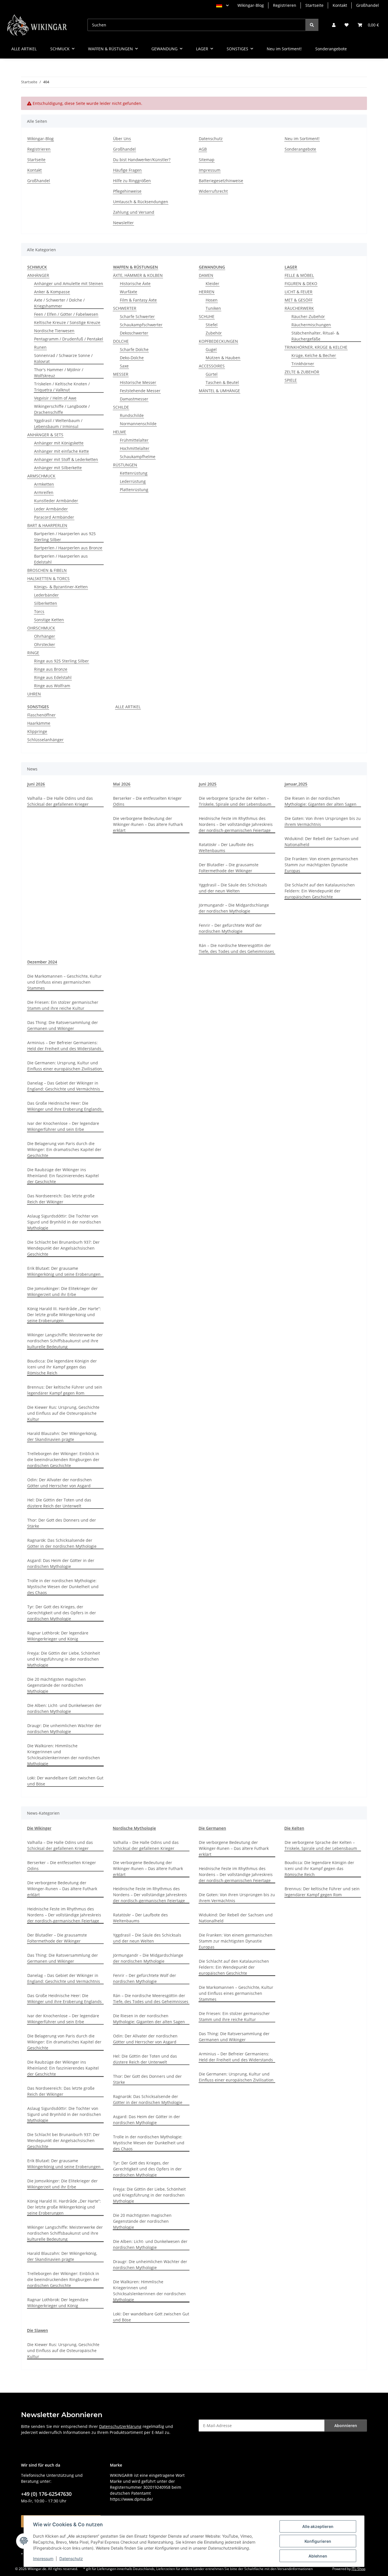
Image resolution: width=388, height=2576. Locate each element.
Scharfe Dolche (134, 349)
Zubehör (214, 333)
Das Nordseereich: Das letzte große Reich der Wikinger (61, 1199)
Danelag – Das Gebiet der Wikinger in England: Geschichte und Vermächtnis (64, 1086)
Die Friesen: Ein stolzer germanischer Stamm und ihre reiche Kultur (63, 1005)
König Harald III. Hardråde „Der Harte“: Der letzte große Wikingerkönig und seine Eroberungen (64, 1315)
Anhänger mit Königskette (59, 443)
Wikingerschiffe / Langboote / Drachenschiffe (62, 409)
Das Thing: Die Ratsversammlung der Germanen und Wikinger (63, 1025)
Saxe (124, 366)
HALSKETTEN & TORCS (48, 578)
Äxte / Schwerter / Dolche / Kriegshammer (59, 303)
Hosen (212, 300)
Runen (40, 347)
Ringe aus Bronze (51, 669)
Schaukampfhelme (138, 457)
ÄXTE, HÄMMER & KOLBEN (138, 275)
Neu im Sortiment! (284, 49)
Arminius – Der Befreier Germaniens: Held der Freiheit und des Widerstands (64, 1046)
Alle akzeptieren (318, 2526)
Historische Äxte (135, 283)
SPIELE (291, 380)
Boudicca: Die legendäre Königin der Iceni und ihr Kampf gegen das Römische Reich (62, 1367)
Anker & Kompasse (52, 292)
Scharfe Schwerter (137, 316)
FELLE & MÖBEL (299, 275)
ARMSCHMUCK (41, 476)
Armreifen (44, 492)
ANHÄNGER (38, 275)
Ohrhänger (45, 636)
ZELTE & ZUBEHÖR (302, 372)
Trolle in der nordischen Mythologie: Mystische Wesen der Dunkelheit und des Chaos (63, 1587)
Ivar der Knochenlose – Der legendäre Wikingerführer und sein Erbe (63, 1126)
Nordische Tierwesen (54, 331)
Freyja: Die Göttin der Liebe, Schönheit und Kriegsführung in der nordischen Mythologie (64, 1659)
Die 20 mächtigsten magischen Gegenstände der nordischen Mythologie (57, 1685)
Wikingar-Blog (251, 5)
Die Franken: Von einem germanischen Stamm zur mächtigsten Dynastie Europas (321, 865)
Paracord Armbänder (54, 517)
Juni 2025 (208, 784)
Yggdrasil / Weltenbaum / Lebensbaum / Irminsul (58, 423)
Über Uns (122, 139)
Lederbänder (46, 595)
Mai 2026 (122, 784)
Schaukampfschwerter (141, 325)
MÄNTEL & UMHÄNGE (219, 391)
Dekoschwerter (134, 333)
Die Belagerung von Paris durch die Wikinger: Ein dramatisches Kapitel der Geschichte (64, 1149)
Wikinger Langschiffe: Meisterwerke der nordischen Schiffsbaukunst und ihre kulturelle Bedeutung (65, 1341)
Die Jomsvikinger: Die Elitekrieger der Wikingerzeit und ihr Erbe (62, 1291)
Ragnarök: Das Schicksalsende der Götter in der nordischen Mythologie (62, 1543)
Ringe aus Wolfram (52, 686)
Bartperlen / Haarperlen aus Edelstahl (61, 559)
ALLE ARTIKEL (128, 707)
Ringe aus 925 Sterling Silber (61, 661)
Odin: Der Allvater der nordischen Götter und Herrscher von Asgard (60, 1483)
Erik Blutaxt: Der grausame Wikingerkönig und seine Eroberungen (64, 1271)
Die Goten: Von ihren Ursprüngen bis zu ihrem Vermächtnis (323, 821)
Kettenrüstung (134, 473)
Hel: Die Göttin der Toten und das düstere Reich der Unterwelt (59, 1503)
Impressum (43, 2559)
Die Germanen (212, 1828)
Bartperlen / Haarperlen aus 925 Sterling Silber (65, 537)
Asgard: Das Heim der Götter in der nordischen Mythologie (61, 1563)
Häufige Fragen (127, 170)
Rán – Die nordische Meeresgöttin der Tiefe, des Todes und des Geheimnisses (236, 948)
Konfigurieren (318, 2541)
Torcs (39, 611)
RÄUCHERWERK (299, 308)
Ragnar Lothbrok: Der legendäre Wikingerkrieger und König (58, 1636)
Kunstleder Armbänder (56, 501)
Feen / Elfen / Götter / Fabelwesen (66, 314)
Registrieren (285, 5)
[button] (334, 25)
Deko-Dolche (132, 358)
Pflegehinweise (127, 191)
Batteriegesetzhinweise (221, 181)
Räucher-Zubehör (308, 316)
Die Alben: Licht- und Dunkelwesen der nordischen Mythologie (64, 1708)
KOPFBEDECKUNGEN (218, 341)
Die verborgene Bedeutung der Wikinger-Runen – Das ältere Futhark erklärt (148, 824)
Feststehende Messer (140, 391)
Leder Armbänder (51, 509)
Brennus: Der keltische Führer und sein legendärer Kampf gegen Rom (65, 1390)
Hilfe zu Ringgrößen (132, 181)
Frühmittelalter (134, 440)
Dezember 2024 (42, 962)
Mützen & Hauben (223, 358)
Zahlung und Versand (134, 212)
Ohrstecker (45, 644)
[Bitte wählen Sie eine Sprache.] (222, 5)
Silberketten (46, 603)
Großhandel (368, 5)
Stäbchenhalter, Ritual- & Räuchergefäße (315, 336)
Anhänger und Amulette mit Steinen (69, 283)
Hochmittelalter (135, 448)
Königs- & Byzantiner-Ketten (61, 587)
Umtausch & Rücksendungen (141, 202)
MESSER (121, 374)
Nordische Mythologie (134, 1828)
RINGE (33, 653)
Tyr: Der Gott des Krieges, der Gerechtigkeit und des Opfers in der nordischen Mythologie (62, 1613)
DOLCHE (121, 341)
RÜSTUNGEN (125, 465)
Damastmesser (134, 399)
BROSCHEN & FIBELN (47, 570)
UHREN (34, 694)
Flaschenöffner (41, 715)
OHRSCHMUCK (41, 628)
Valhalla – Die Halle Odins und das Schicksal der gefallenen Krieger (60, 801)
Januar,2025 (296, 784)
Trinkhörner (303, 364)
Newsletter (123, 223)
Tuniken (213, 308)
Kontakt (340, 5)
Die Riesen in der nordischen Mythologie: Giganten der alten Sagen (321, 801)
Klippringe (37, 731)
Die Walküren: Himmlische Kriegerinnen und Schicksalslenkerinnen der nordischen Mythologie (64, 1755)
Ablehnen (318, 2556)
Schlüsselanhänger (45, 740)
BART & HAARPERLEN (47, 525)
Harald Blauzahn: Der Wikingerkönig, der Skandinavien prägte (62, 1436)
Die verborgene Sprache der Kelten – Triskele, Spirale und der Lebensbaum (235, 801)
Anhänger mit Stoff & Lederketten (66, 459)
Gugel (211, 349)
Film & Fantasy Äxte (138, 300)
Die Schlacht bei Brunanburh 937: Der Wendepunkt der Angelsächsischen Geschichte (63, 1248)
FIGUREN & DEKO (301, 283)
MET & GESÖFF (299, 300)
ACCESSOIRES (212, 366)
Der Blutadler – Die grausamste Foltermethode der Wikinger (229, 868)
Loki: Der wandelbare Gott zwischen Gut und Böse (65, 1781)
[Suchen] (312, 25)
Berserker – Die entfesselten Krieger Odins (147, 801)
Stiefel (212, 325)
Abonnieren (346, 2426)
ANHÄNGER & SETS (45, 435)
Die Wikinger (39, 1828)
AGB (203, 149)
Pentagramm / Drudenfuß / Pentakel (69, 339)
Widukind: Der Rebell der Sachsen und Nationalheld (322, 842)
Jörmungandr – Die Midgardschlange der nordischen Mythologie (234, 908)
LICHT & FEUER (299, 292)
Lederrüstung (133, 481)
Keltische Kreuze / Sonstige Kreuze (67, 322)
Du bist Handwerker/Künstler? (142, 160)
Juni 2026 (36, 784)
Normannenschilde (138, 424)
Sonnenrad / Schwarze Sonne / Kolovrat (63, 358)
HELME (120, 432)
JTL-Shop (358, 2569)
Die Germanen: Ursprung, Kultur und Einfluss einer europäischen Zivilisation (65, 1066)
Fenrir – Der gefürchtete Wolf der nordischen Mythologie (230, 928)
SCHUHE (207, 316)
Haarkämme (39, 723)
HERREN (207, 292)
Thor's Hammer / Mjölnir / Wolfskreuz (59, 373)
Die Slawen (37, 2330)
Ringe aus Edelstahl (53, 677)
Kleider (212, 283)
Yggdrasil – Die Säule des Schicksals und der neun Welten (233, 888)
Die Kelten (294, 1828)
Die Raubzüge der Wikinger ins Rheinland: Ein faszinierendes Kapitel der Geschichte (63, 1176)
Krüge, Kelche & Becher (314, 355)
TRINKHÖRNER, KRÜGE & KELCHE (316, 347)
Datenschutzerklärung (120, 2426)
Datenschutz (71, 2559)
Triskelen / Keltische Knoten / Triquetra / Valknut (62, 387)
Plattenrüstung (134, 490)
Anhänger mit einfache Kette (61, 451)
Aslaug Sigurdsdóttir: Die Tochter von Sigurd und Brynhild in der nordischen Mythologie (64, 1222)
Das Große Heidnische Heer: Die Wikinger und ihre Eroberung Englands (64, 1106)
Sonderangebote (331, 49)
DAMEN (206, 275)
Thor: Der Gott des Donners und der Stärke (62, 1523)
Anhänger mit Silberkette (58, 468)
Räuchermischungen (311, 325)
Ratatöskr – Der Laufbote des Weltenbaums (226, 847)
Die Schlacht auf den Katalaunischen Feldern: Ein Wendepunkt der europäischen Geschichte (320, 891)
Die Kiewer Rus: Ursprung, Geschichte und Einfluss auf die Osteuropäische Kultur (63, 1413)
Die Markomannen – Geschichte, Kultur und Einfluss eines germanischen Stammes (64, 982)
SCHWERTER (125, 308)
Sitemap (207, 160)
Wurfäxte (129, 292)
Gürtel (212, 374)
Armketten (44, 484)
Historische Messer (138, 382)
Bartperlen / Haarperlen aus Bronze (68, 548)
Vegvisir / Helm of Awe (55, 398)
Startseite (314, 5)
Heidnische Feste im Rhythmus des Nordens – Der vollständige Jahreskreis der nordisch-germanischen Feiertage (236, 824)
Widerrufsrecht (213, 191)
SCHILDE (121, 407)
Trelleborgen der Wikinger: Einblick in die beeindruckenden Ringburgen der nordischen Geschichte (63, 1460)
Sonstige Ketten (49, 620)
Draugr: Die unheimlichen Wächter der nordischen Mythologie (64, 1729)
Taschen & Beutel (222, 382)
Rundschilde (132, 415)
